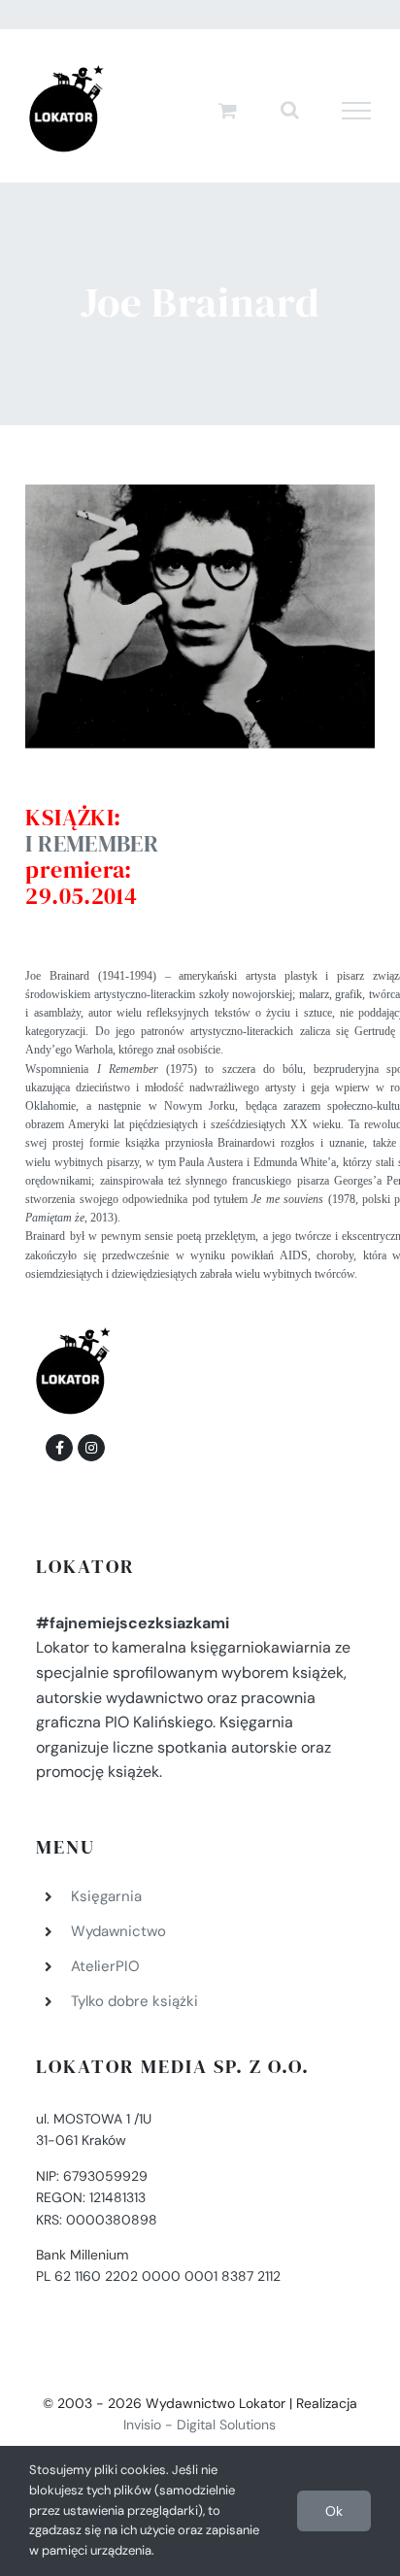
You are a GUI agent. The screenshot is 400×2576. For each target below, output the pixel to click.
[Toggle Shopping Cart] (228, 110)
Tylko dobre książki (134, 2001)
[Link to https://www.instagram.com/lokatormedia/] (91, 1448)
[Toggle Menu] (357, 111)
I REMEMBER (92, 843)
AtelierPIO (105, 1966)
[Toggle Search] (290, 110)
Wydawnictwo (118, 1931)
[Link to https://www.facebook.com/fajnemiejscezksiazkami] (59, 1448)
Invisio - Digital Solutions (200, 2425)
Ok (334, 2511)
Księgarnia (106, 1896)
